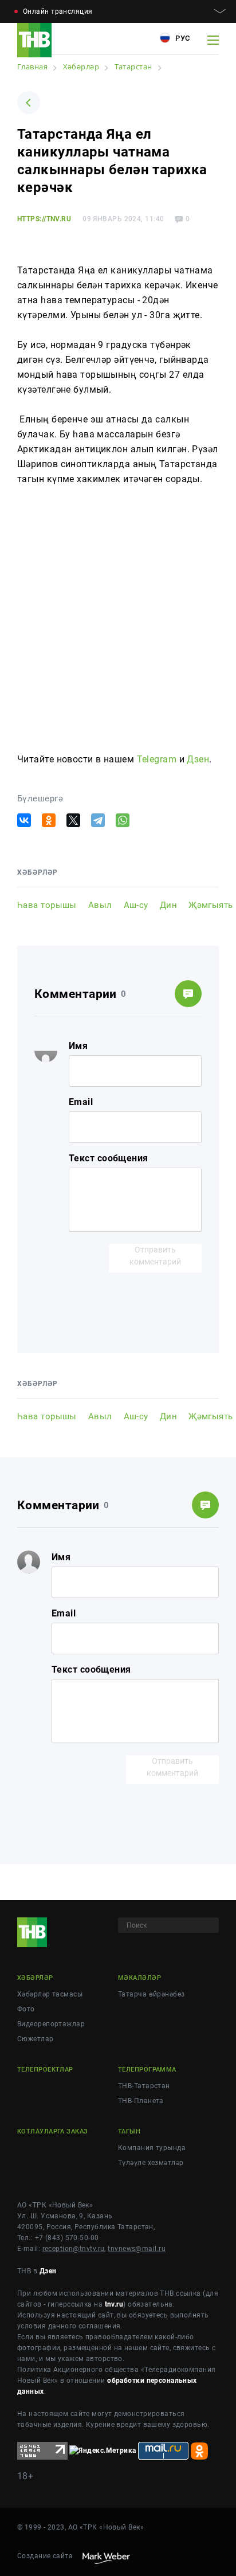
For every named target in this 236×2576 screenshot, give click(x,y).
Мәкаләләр (139, 1978)
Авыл (100, 905)
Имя (78, 1046)
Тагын (129, 2131)
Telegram (157, 759)
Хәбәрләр (35, 1978)
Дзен (198, 759)
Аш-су (136, 905)
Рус (182, 38)
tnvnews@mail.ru (137, 2249)
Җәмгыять (211, 905)
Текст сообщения (109, 1158)
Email (81, 1102)
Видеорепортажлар (51, 2024)
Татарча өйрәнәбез (151, 1994)
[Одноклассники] (49, 820)
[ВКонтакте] (24, 820)
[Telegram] (98, 820)
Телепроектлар (45, 2070)
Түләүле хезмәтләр (151, 2163)
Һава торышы (47, 905)
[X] (73, 820)
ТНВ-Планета (141, 2101)
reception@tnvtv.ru (74, 2249)
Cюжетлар (36, 2039)
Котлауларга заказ (52, 2131)
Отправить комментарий (155, 1256)
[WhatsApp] (123, 820)
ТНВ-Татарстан (144, 2086)
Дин (168, 905)
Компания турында (152, 2148)
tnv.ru (114, 2304)
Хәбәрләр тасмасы (50, 1994)
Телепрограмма (147, 2070)
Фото (26, 2009)
